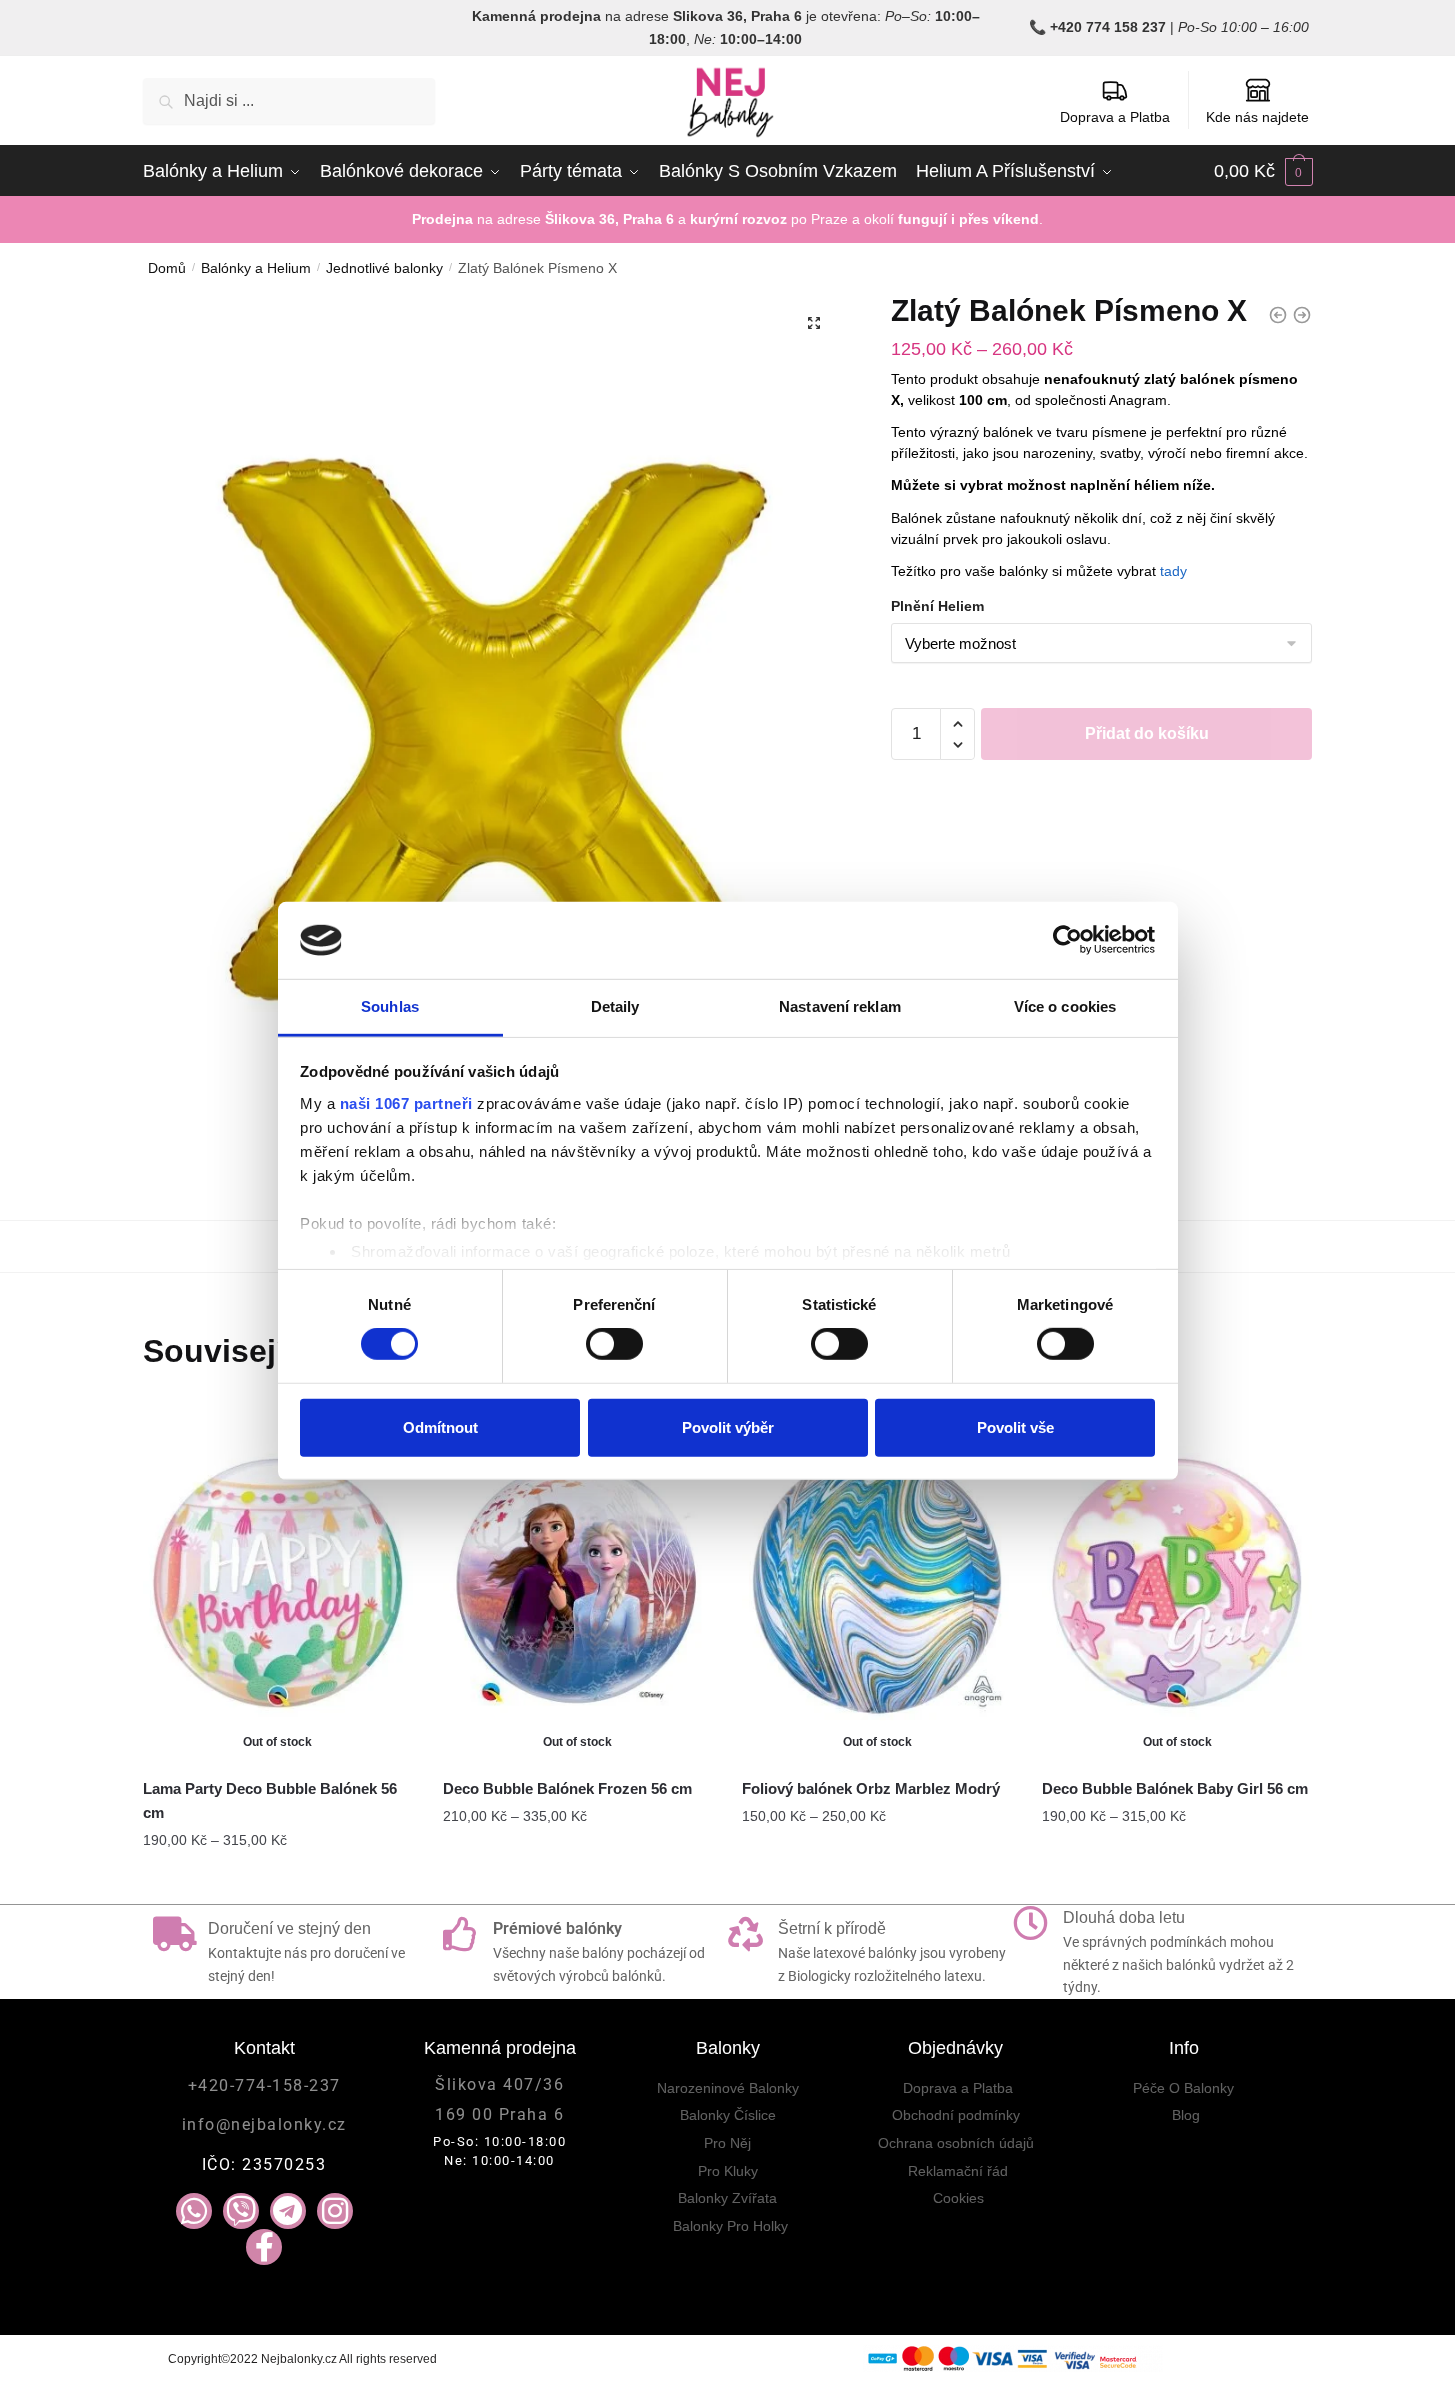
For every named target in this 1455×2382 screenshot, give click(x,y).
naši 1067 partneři (406, 1103)
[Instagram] (335, 2211)
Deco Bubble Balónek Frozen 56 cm (567, 1788)
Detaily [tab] (615, 1006)
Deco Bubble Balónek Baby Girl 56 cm (1175, 1788)
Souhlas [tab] (390, 1006)
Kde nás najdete (1257, 117)
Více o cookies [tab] (1065, 1006)
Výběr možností (278, 1881)
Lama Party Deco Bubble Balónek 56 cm (270, 1800)
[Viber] (241, 2211)
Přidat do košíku (1147, 733)
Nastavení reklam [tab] (840, 1006)
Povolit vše (1015, 1426)
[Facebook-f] (264, 2247)
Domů (167, 268)
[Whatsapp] (194, 2211)
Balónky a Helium (256, 268)
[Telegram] (288, 2211)
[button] (814, 323)
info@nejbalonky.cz (264, 2124)
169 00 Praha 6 (499, 2114)
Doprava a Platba (1115, 117)
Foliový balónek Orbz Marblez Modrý (871, 1788)
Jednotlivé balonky (384, 268)
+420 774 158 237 (1108, 27)
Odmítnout (440, 1426)
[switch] (614, 1344)
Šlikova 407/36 (499, 2084)
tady (1173, 571)
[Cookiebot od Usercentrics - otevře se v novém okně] (1067, 940)
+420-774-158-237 (264, 2085)
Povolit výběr (728, 1426)
